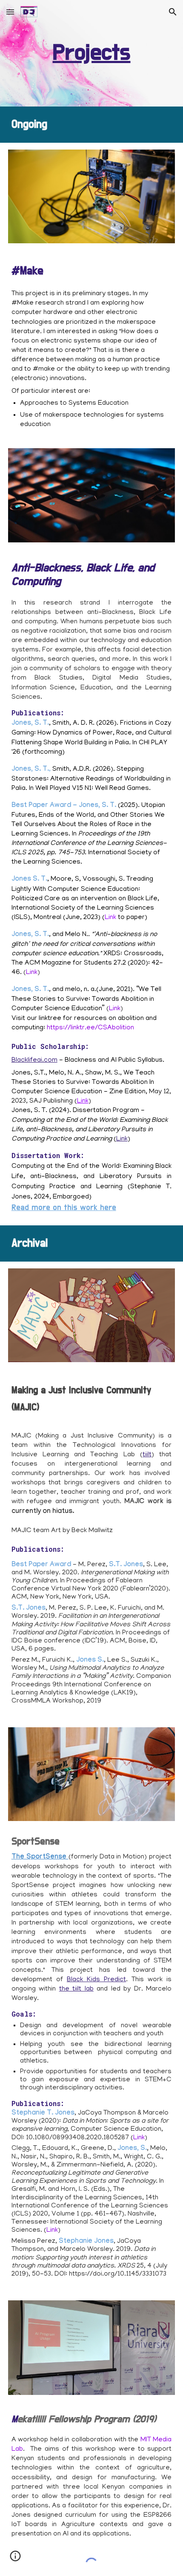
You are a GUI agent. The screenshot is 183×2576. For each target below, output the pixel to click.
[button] (10, 12)
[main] (92, 53)
